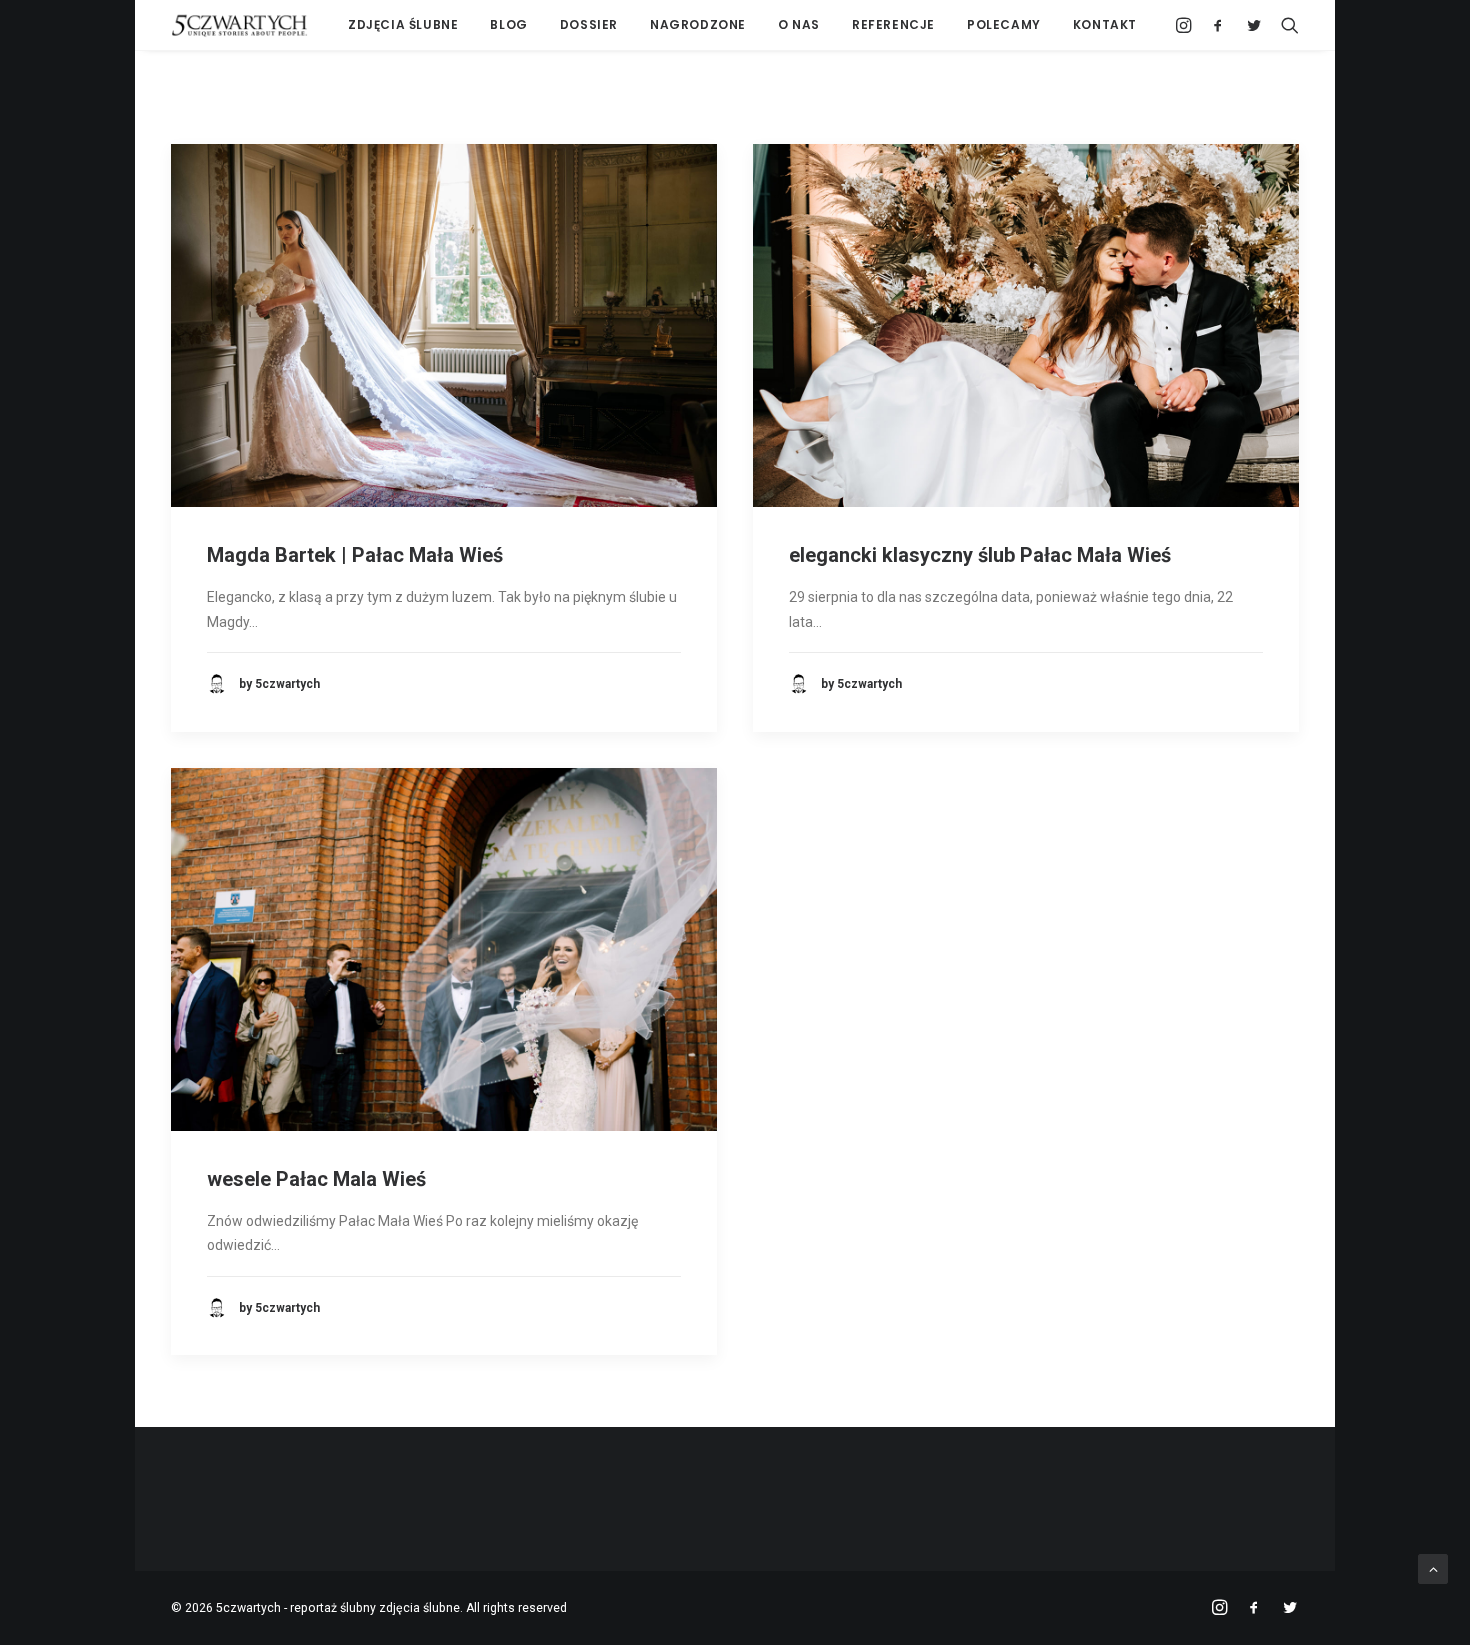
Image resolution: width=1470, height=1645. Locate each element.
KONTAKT (1105, 24)
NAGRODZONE (698, 24)
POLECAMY (1004, 24)
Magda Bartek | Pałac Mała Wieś (355, 555)
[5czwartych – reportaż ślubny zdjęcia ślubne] (239, 25)
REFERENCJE (893, 24)
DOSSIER (589, 24)
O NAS (799, 24)
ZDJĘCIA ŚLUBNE (403, 24)
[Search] (1285, 25)
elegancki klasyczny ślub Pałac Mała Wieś (980, 555)
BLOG (508, 24)
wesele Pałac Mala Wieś (316, 1179)
